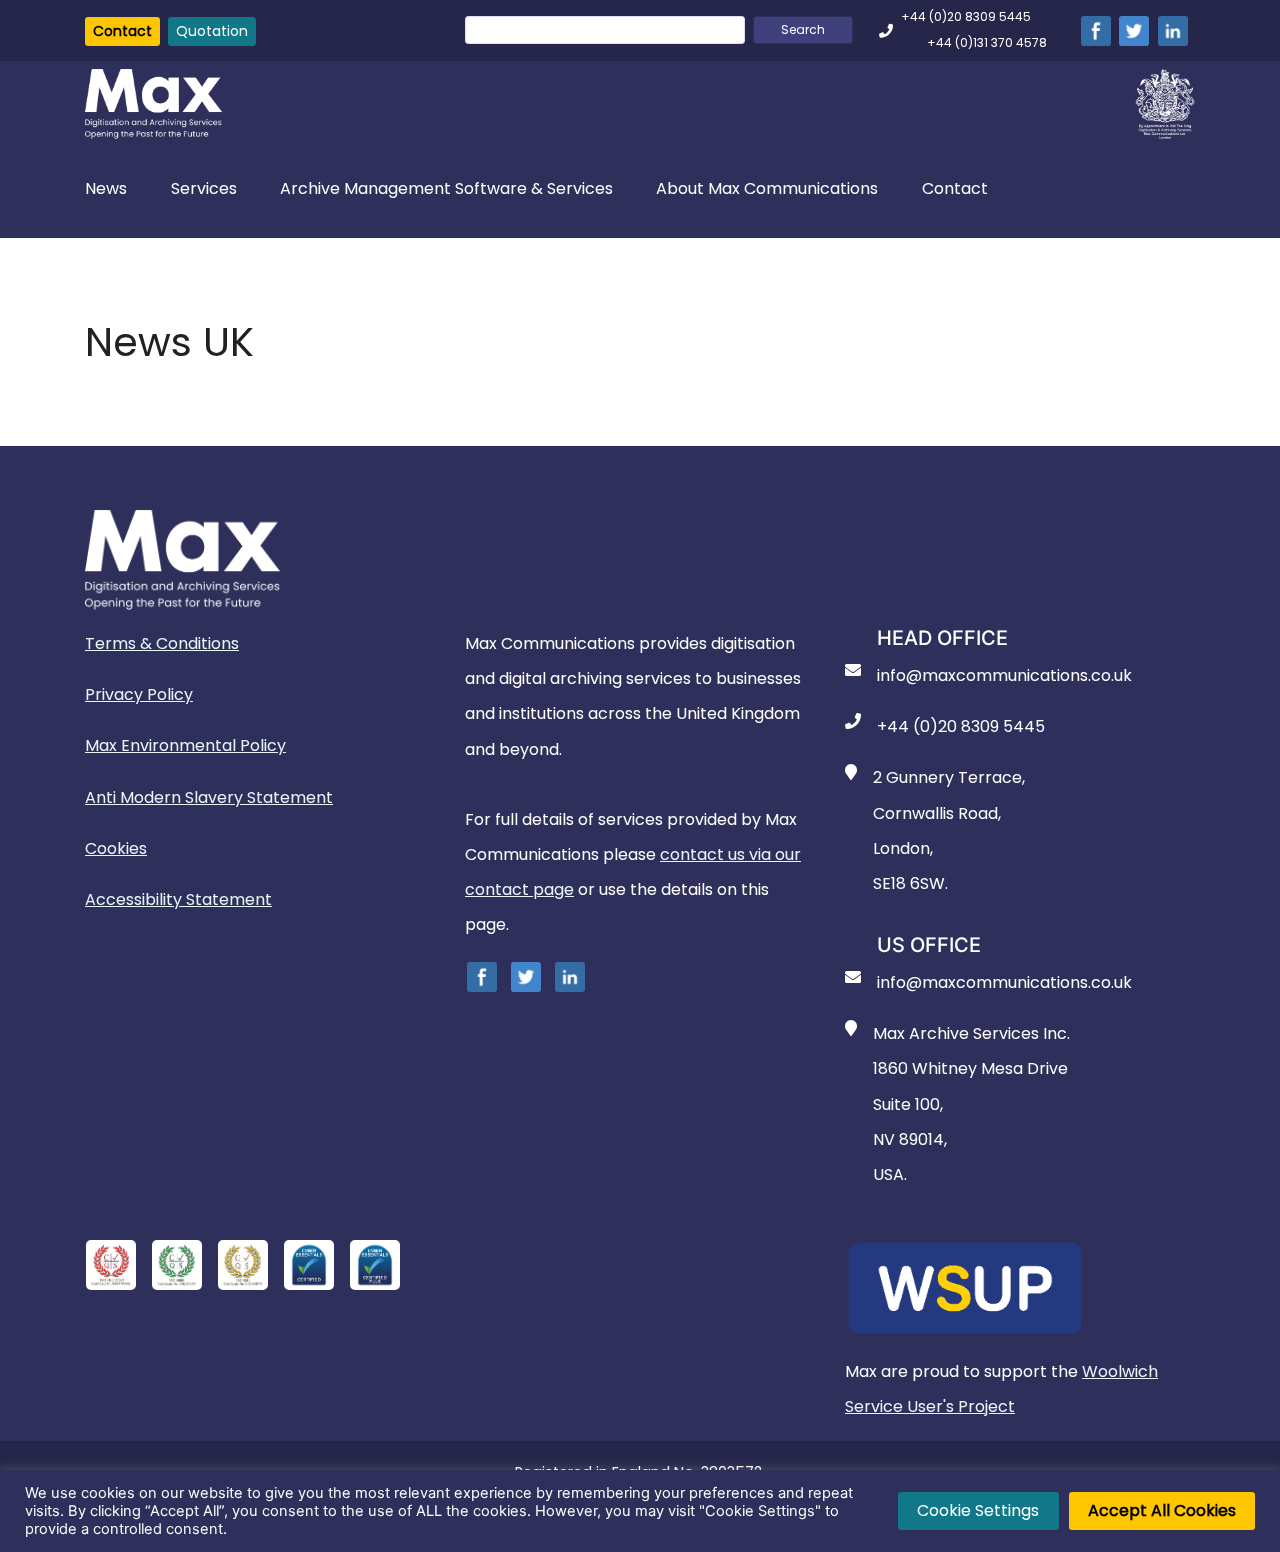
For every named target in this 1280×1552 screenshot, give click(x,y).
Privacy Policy (139, 694)
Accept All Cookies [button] (1162, 1510)
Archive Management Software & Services (446, 188)
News (106, 188)
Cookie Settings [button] (978, 1510)
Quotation (212, 31)
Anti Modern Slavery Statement (209, 797)
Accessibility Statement (178, 899)
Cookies (116, 848)
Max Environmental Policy (185, 745)
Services (204, 188)
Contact (122, 31)
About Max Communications (767, 188)
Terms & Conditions (162, 643)
